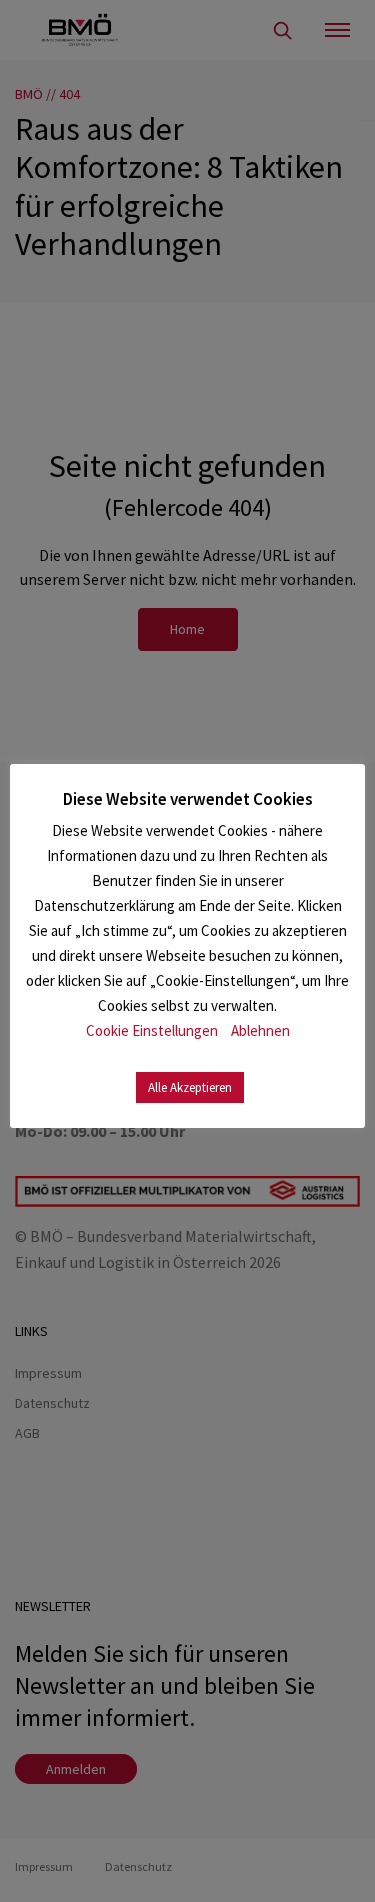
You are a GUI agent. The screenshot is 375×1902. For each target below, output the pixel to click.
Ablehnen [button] (260, 1030)
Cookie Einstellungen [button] (152, 1030)
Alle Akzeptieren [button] (190, 1087)
